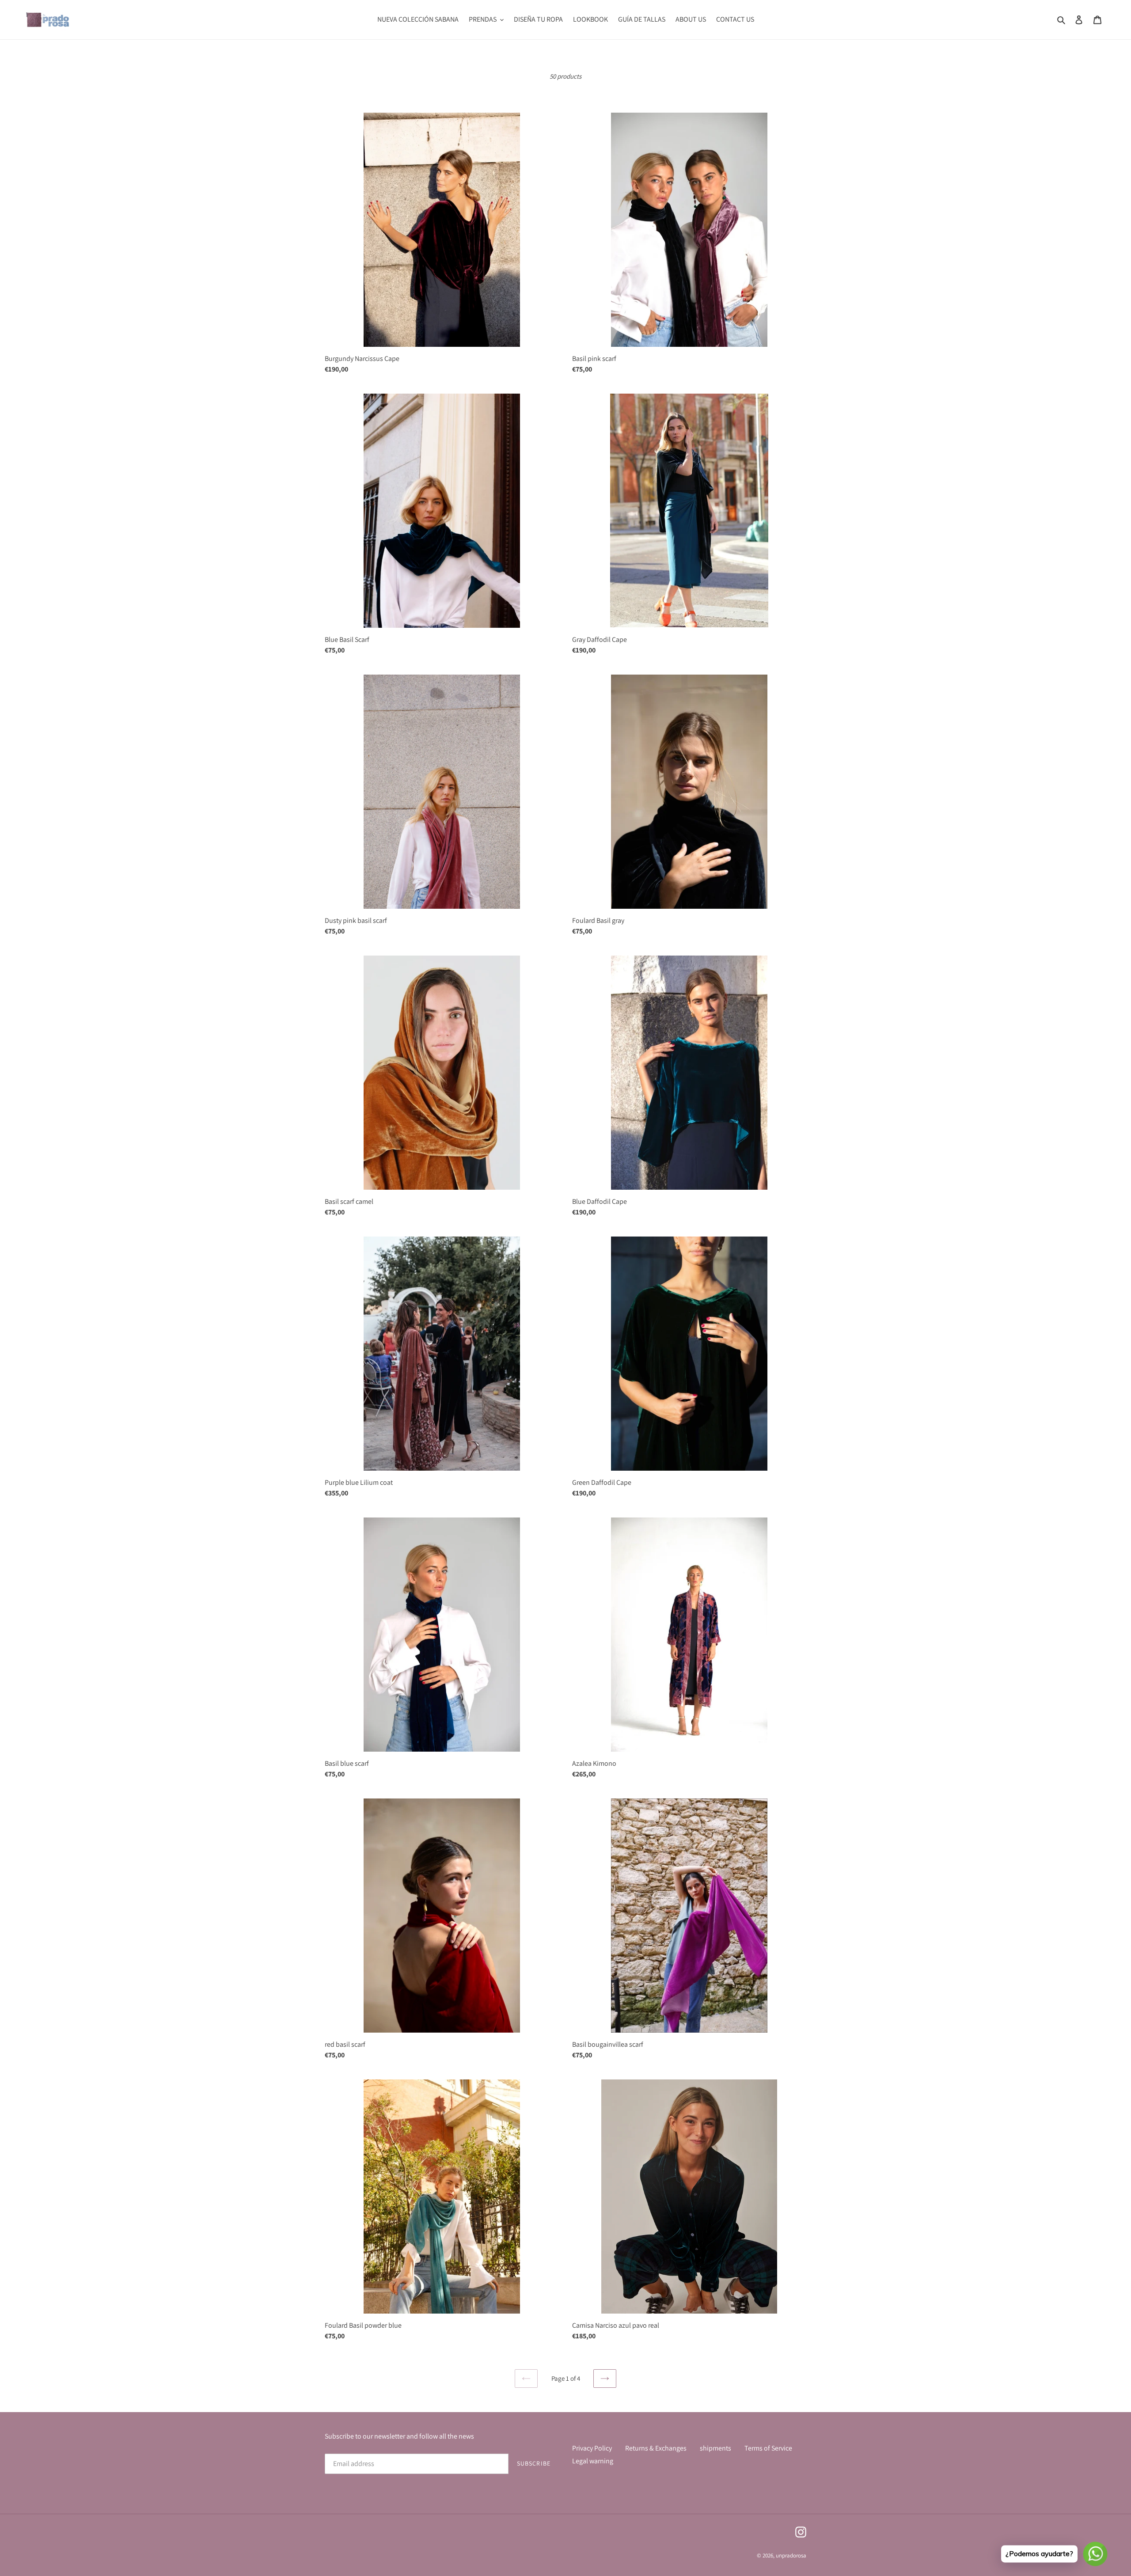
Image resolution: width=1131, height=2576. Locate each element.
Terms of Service (768, 2448)
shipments (715, 2448)
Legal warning (593, 2461)
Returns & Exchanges (656, 2448)
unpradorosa (791, 2555)
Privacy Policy (592, 2448)
